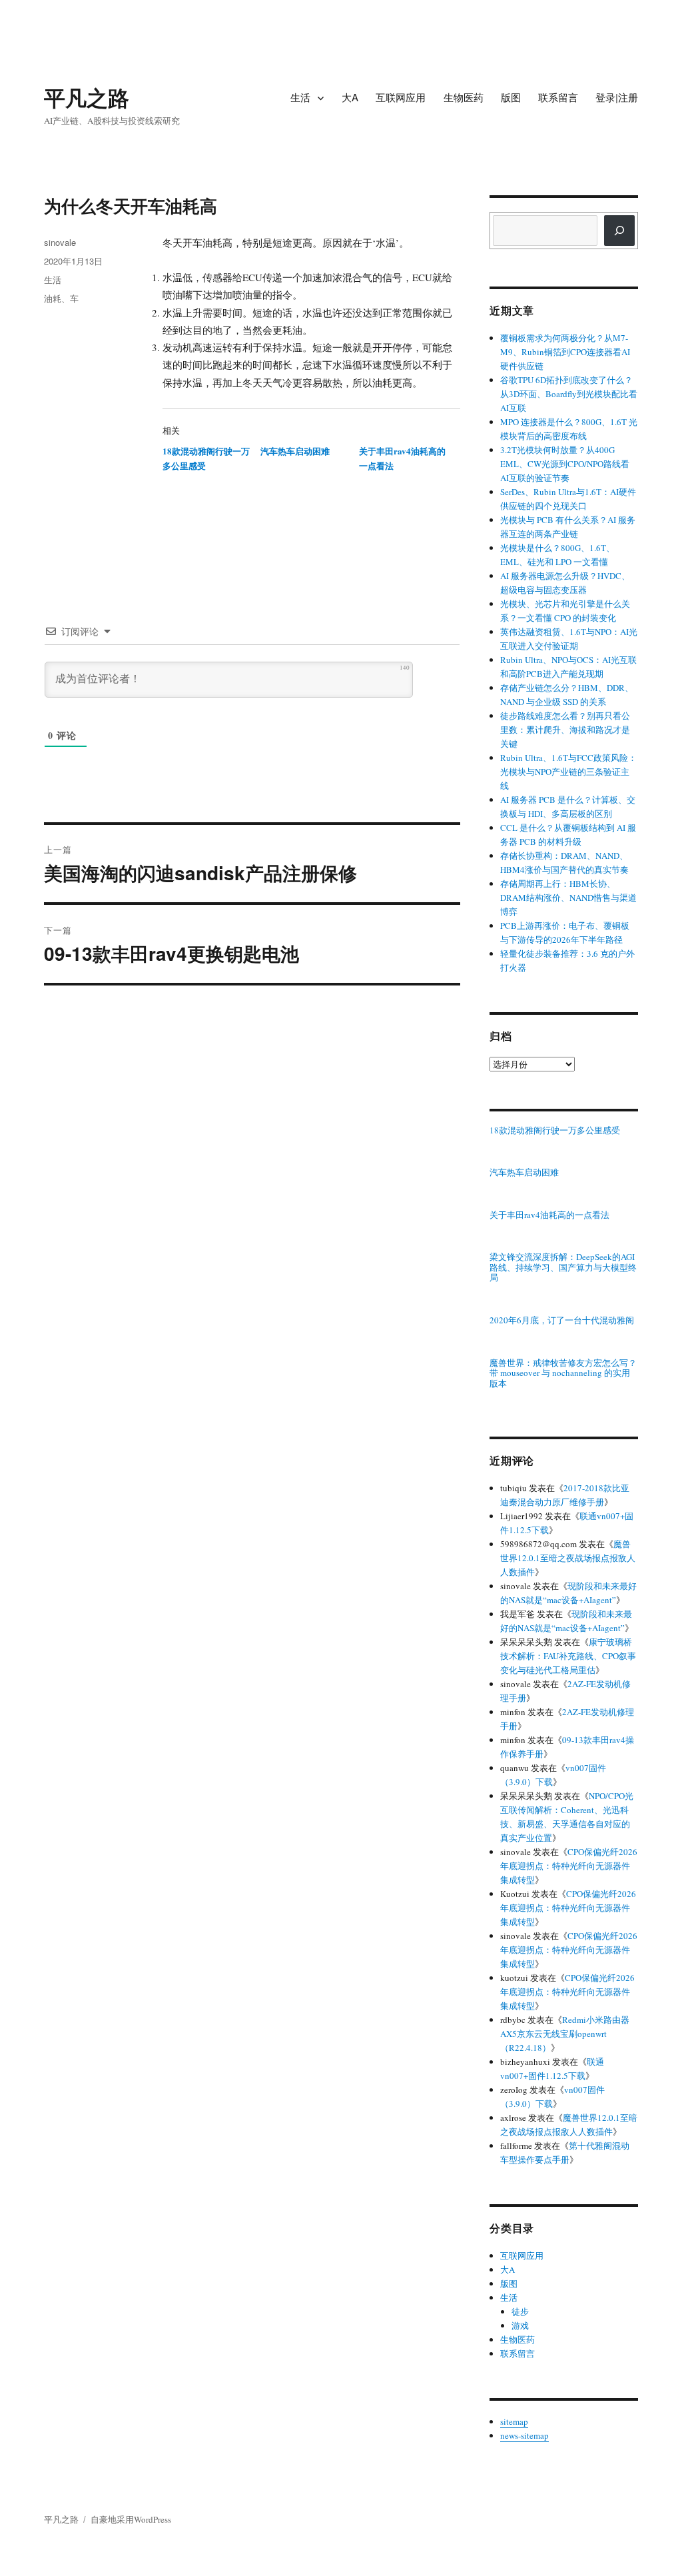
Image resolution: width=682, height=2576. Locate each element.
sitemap (514, 2421)
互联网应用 (401, 97)
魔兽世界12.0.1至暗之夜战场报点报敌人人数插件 (568, 1558)
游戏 (520, 2325)
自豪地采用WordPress (131, 2519)
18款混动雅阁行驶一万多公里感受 (555, 1131)
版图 (511, 97)
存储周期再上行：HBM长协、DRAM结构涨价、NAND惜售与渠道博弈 (568, 898)
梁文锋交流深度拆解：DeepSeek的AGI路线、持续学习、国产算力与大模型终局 (563, 1268)
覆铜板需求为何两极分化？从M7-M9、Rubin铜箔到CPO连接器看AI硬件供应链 (565, 352)
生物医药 (464, 97)
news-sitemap (524, 2435)
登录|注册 (617, 97)
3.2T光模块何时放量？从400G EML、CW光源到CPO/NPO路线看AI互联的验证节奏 (565, 464)
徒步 (520, 2311)
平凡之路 (87, 97)
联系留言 (558, 97)
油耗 (53, 298)
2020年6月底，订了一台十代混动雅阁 (562, 1321)
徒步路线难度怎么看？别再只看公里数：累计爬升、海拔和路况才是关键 (565, 730)
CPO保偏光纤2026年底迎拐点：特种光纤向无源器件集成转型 (569, 1866)
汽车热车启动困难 (295, 451)
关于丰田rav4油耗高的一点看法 (549, 1215)
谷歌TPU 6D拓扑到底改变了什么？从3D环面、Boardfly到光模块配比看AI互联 (569, 394)
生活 (300, 97)
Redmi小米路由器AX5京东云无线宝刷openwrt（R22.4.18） (565, 2034)
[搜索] (619, 231)
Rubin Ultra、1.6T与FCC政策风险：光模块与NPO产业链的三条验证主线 (568, 772)
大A (350, 97)
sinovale (60, 242)
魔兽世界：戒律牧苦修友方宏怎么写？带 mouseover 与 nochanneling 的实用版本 (563, 1374)
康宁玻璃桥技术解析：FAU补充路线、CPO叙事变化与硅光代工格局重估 (568, 1656)
